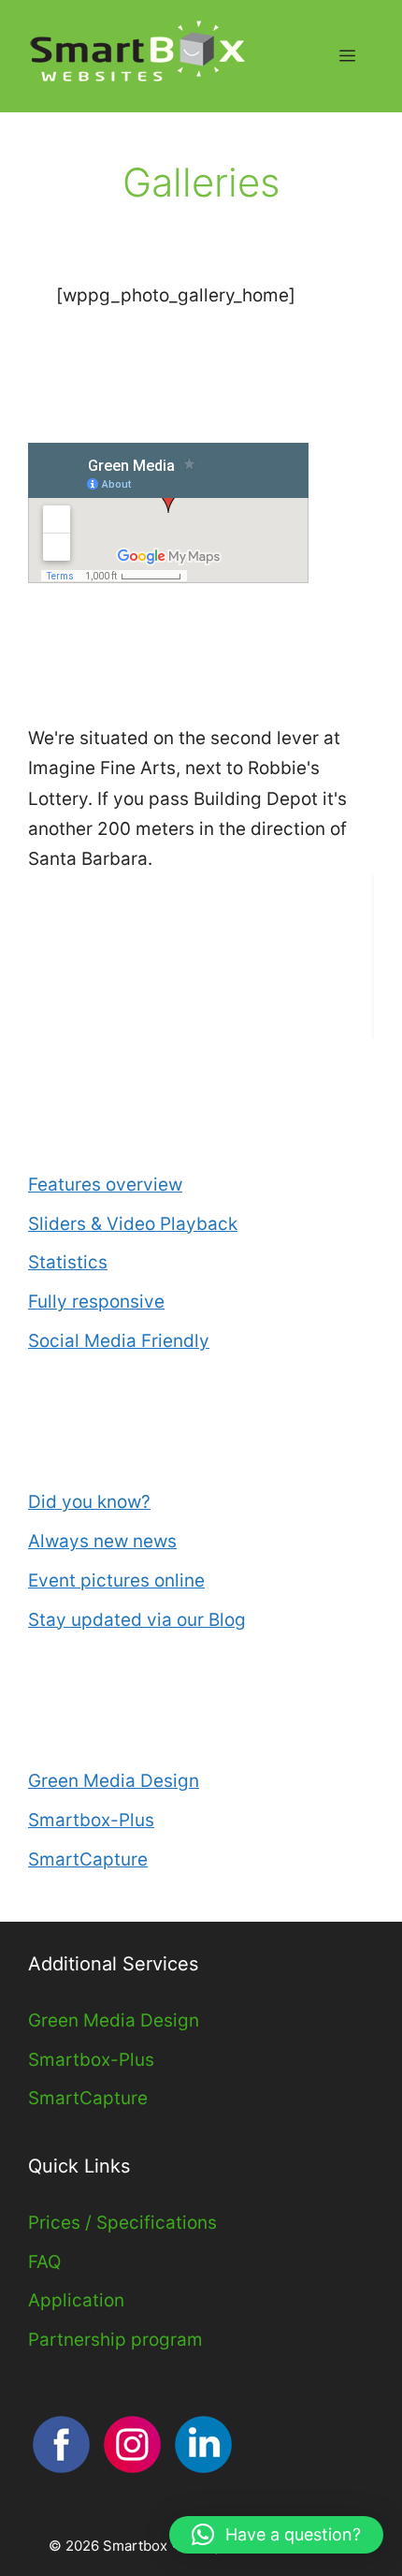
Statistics (68, 1262)
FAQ (44, 2262)
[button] (276, 2535)
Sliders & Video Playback (133, 1224)
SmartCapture (88, 1859)
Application (76, 2300)
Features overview (105, 1185)
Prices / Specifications (122, 2223)
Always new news (102, 1541)
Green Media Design (114, 1781)
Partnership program (115, 2340)
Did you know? (89, 1502)
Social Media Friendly (119, 1341)
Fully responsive (96, 1302)
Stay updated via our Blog (137, 1620)
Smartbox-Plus (91, 1820)
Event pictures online (116, 1581)
